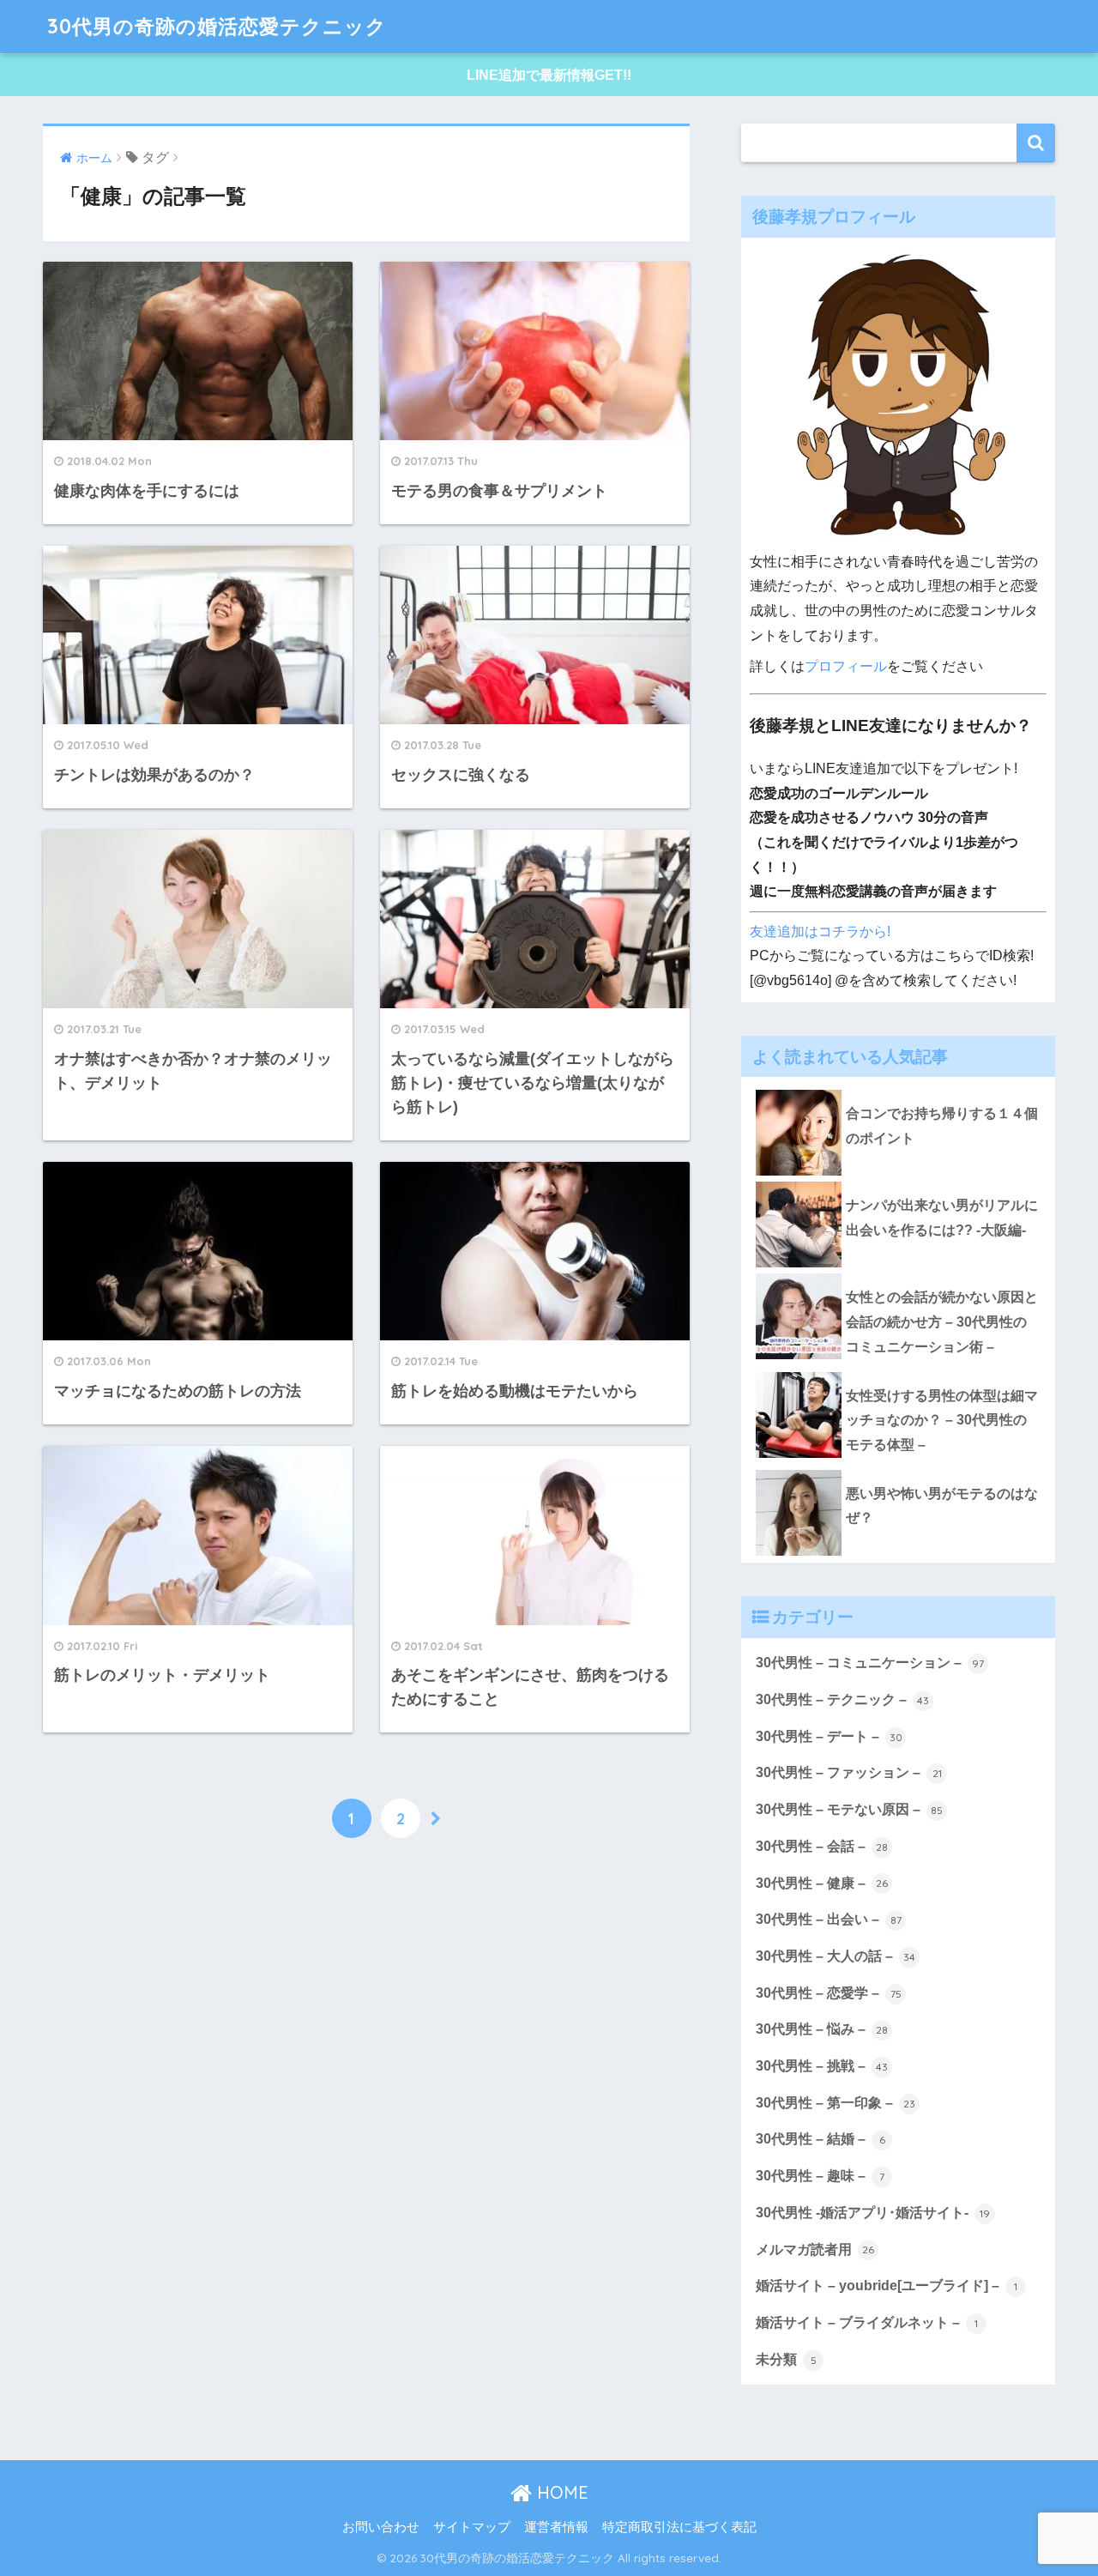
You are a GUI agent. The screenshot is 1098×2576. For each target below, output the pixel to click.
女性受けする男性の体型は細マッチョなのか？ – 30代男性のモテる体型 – (942, 1420)
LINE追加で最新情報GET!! (549, 75)
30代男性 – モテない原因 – (849, 1809)
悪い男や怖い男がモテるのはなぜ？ (942, 1506)
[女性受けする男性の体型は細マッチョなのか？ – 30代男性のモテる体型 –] (898, 1372)
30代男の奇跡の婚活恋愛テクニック (217, 26)
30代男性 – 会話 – (822, 1846)
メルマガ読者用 (815, 2249)
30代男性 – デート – (829, 1736)
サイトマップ (472, 2527)
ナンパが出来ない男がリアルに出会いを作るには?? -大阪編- (942, 1218)
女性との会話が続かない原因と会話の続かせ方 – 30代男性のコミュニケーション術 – (942, 1321)
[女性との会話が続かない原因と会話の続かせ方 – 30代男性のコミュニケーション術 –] (898, 1273)
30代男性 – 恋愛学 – (829, 1993)
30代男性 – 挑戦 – (822, 2066)
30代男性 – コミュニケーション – (870, 1663)
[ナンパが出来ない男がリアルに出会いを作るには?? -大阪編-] (898, 1182)
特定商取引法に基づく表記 (679, 2527)
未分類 (786, 2359)
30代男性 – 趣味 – (820, 2176)
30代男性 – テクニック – (842, 1699)
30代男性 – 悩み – (822, 2029)
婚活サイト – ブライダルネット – (867, 2322)
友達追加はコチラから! (820, 931)
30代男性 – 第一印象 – (836, 2103)
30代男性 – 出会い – (829, 1919)
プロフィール (846, 666)
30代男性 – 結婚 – (820, 2139)
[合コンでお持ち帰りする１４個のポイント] (898, 1090)
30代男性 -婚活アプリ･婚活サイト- (873, 2213)
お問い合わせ (381, 2527)
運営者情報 (556, 2527)
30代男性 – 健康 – (822, 1883)
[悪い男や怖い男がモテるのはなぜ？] (898, 1470)
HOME (560, 2492)
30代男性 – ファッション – (849, 1772)
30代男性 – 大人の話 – (836, 1956)
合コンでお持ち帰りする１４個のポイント (942, 1126)
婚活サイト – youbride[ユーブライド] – (887, 2286)
